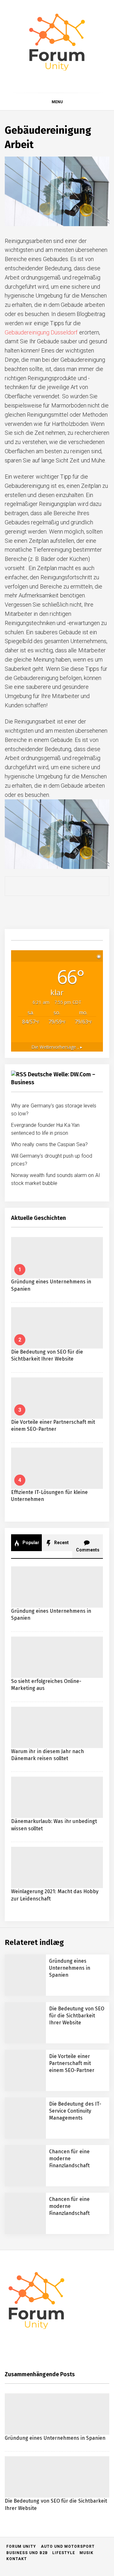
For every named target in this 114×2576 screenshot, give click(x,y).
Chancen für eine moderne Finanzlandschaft (69, 2159)
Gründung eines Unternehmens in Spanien (70, 1968)
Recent (61, 1543)
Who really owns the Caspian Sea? (50, 1144)
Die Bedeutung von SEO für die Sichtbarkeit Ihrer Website (77, 2016)
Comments (88, 1550)
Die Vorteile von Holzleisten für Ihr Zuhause (66, 2439)
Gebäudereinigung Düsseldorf (41, 332)
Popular (30, 1543)
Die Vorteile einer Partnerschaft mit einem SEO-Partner (72, 2063)
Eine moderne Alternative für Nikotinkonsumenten (68, 2541)
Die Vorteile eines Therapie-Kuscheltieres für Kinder (71, 2414)
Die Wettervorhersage (57, 1047)
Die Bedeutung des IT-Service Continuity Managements (75, 2111)
